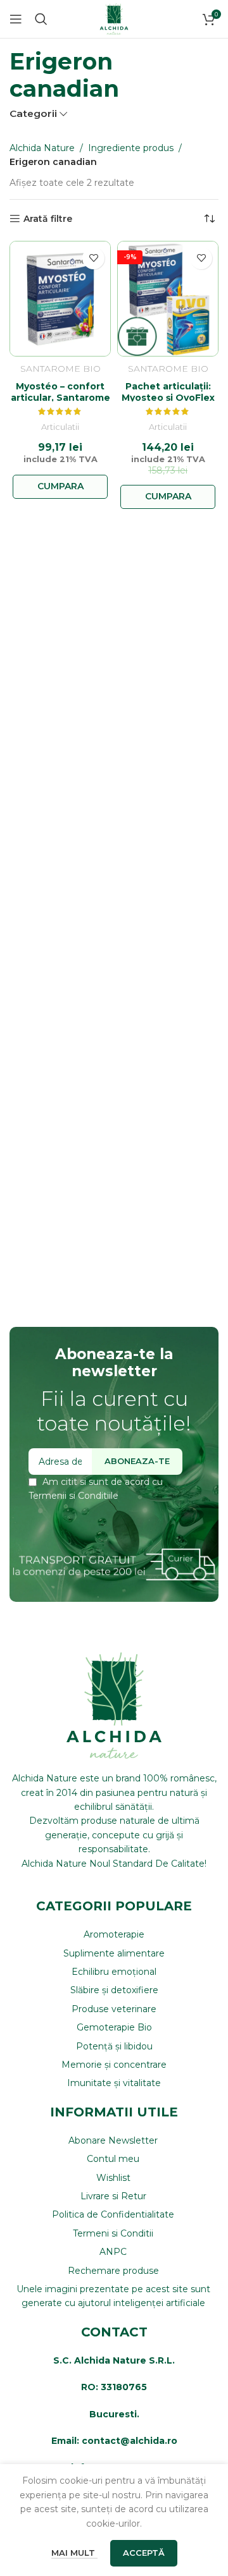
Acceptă (144, 2553)
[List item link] (114, 1934)
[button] (60, 487)
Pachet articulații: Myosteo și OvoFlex (168, 392)
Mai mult (74, 2553)
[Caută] (41, 19)
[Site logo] (114, 18)
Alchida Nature (42, 148)
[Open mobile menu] (16, 19)
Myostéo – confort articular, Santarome (60, 392)
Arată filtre (48, 219)
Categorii (33, 113)
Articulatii (60, 427)
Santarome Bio (60, 369)
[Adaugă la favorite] (93, 258)
